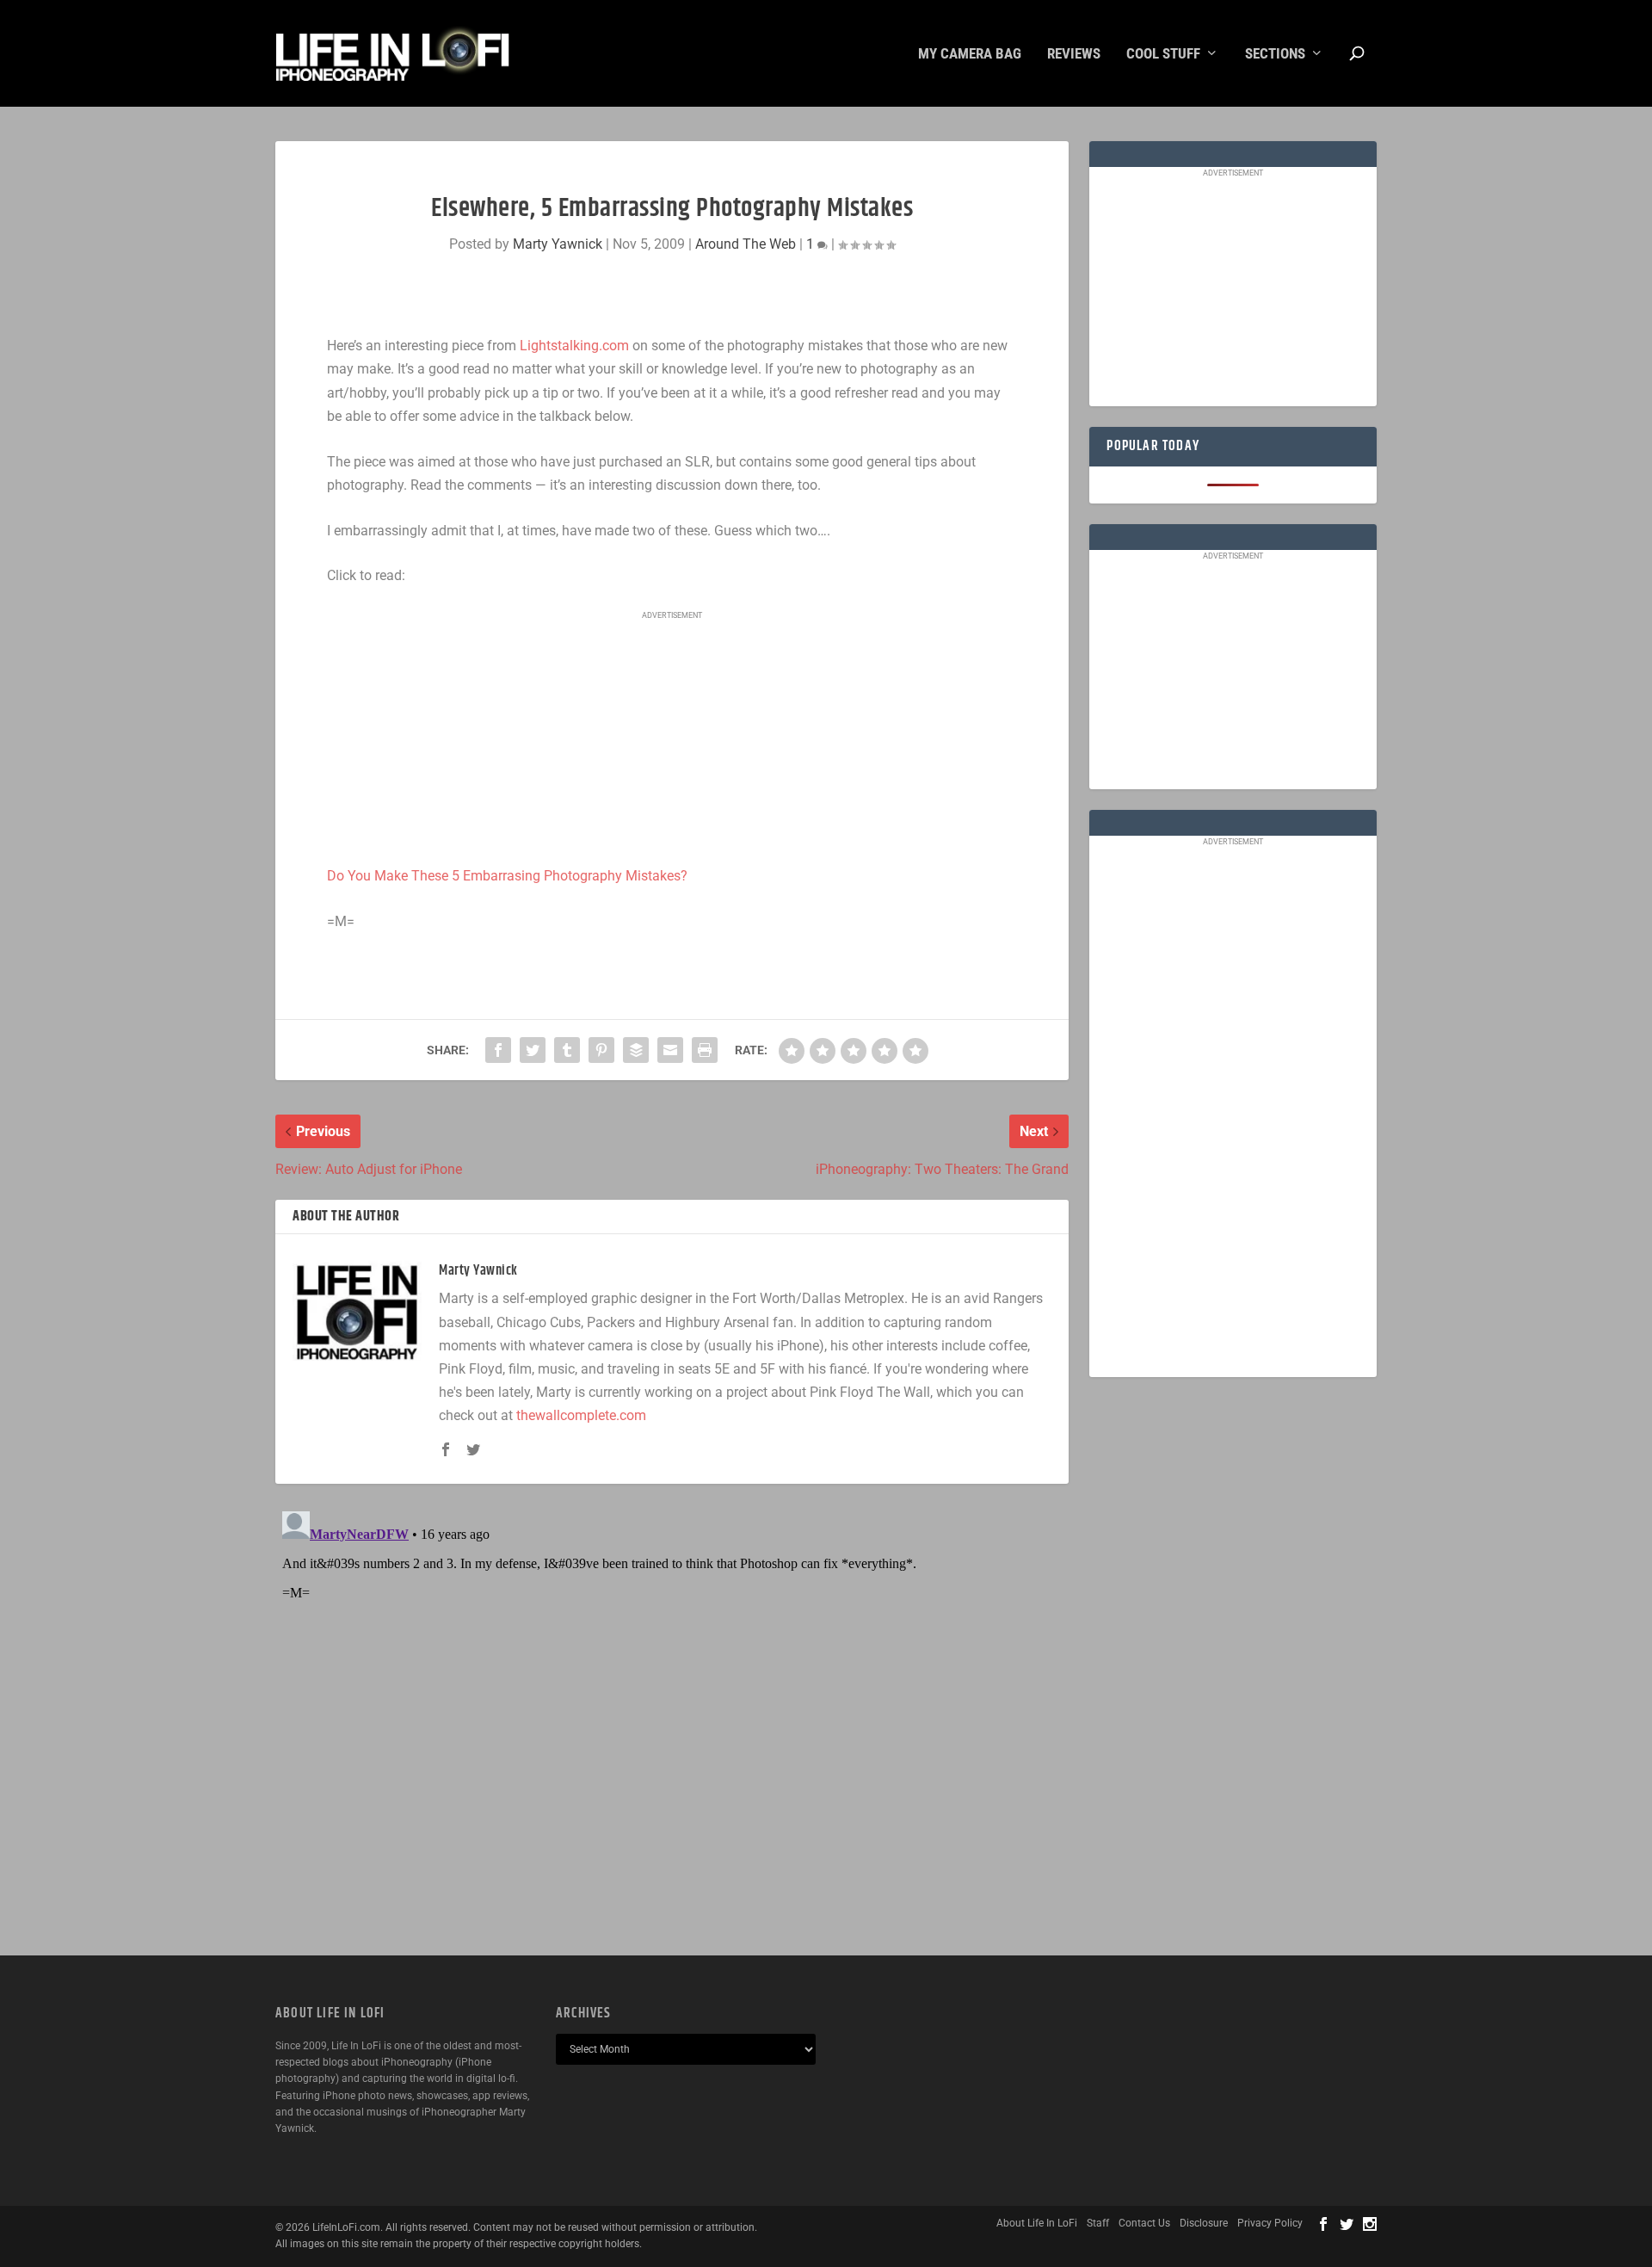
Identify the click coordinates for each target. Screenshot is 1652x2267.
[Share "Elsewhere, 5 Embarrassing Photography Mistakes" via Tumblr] (567, 1050)
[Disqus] (672, 1720)
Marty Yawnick (558, 244)
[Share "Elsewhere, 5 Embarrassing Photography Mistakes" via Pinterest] (601, 1050)
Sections (1275, 54)
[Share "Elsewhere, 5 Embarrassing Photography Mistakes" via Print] (705, 1050)
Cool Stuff (1163, 54)
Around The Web (746, 244)
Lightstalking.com (574, 346)
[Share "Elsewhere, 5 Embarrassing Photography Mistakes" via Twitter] (533, 1050)
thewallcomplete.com (581, 1415)
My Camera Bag (970, 54)
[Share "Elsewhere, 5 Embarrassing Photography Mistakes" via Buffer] (636, 1050)
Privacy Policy (1270, 2223)
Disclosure (1204, 2223)
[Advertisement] (672, 739)
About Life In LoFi (1037, 2223)
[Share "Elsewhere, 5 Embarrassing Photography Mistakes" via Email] (670, 1050)
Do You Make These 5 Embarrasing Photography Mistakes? (507, 876)
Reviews (1074, 54)
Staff (1098, 2223)
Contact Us (1144, 2223)
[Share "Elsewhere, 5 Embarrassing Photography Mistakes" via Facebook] (498, 1050)
